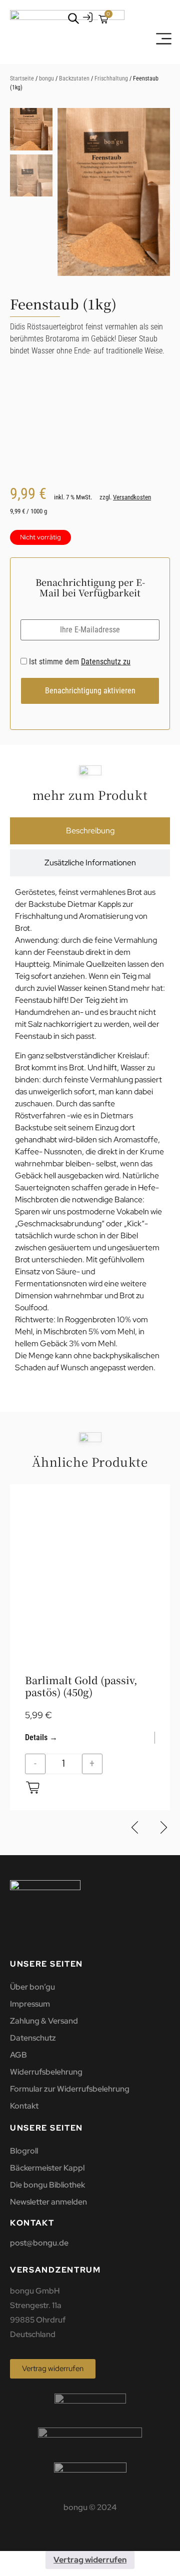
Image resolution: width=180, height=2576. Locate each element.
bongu (46, 78)
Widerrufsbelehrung (46, 2072)
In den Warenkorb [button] (33, 1787)
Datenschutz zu (106, 662)
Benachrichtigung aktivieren (90, 691)
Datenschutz (33, 2038)
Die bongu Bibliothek (47, 2185)
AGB (18, 2055)
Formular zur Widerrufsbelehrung (70, 2089)
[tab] (90, 831)
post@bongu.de (39, 2243)
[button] (157, 197)
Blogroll (24, 2151)
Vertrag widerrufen (90, 2560)
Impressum (30, 2004)
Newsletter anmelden (48, 2202)
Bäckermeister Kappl (47, 2168)
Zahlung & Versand (44, 2021)
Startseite (22, 78)
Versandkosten (132, 497)
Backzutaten (74, 78)
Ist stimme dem (79, 662)
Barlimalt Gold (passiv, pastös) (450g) (81, 1686)
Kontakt (24, 2106)
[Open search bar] (73, 18)
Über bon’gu (32, 1987)
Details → (41, 1737)
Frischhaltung (111, 78)
